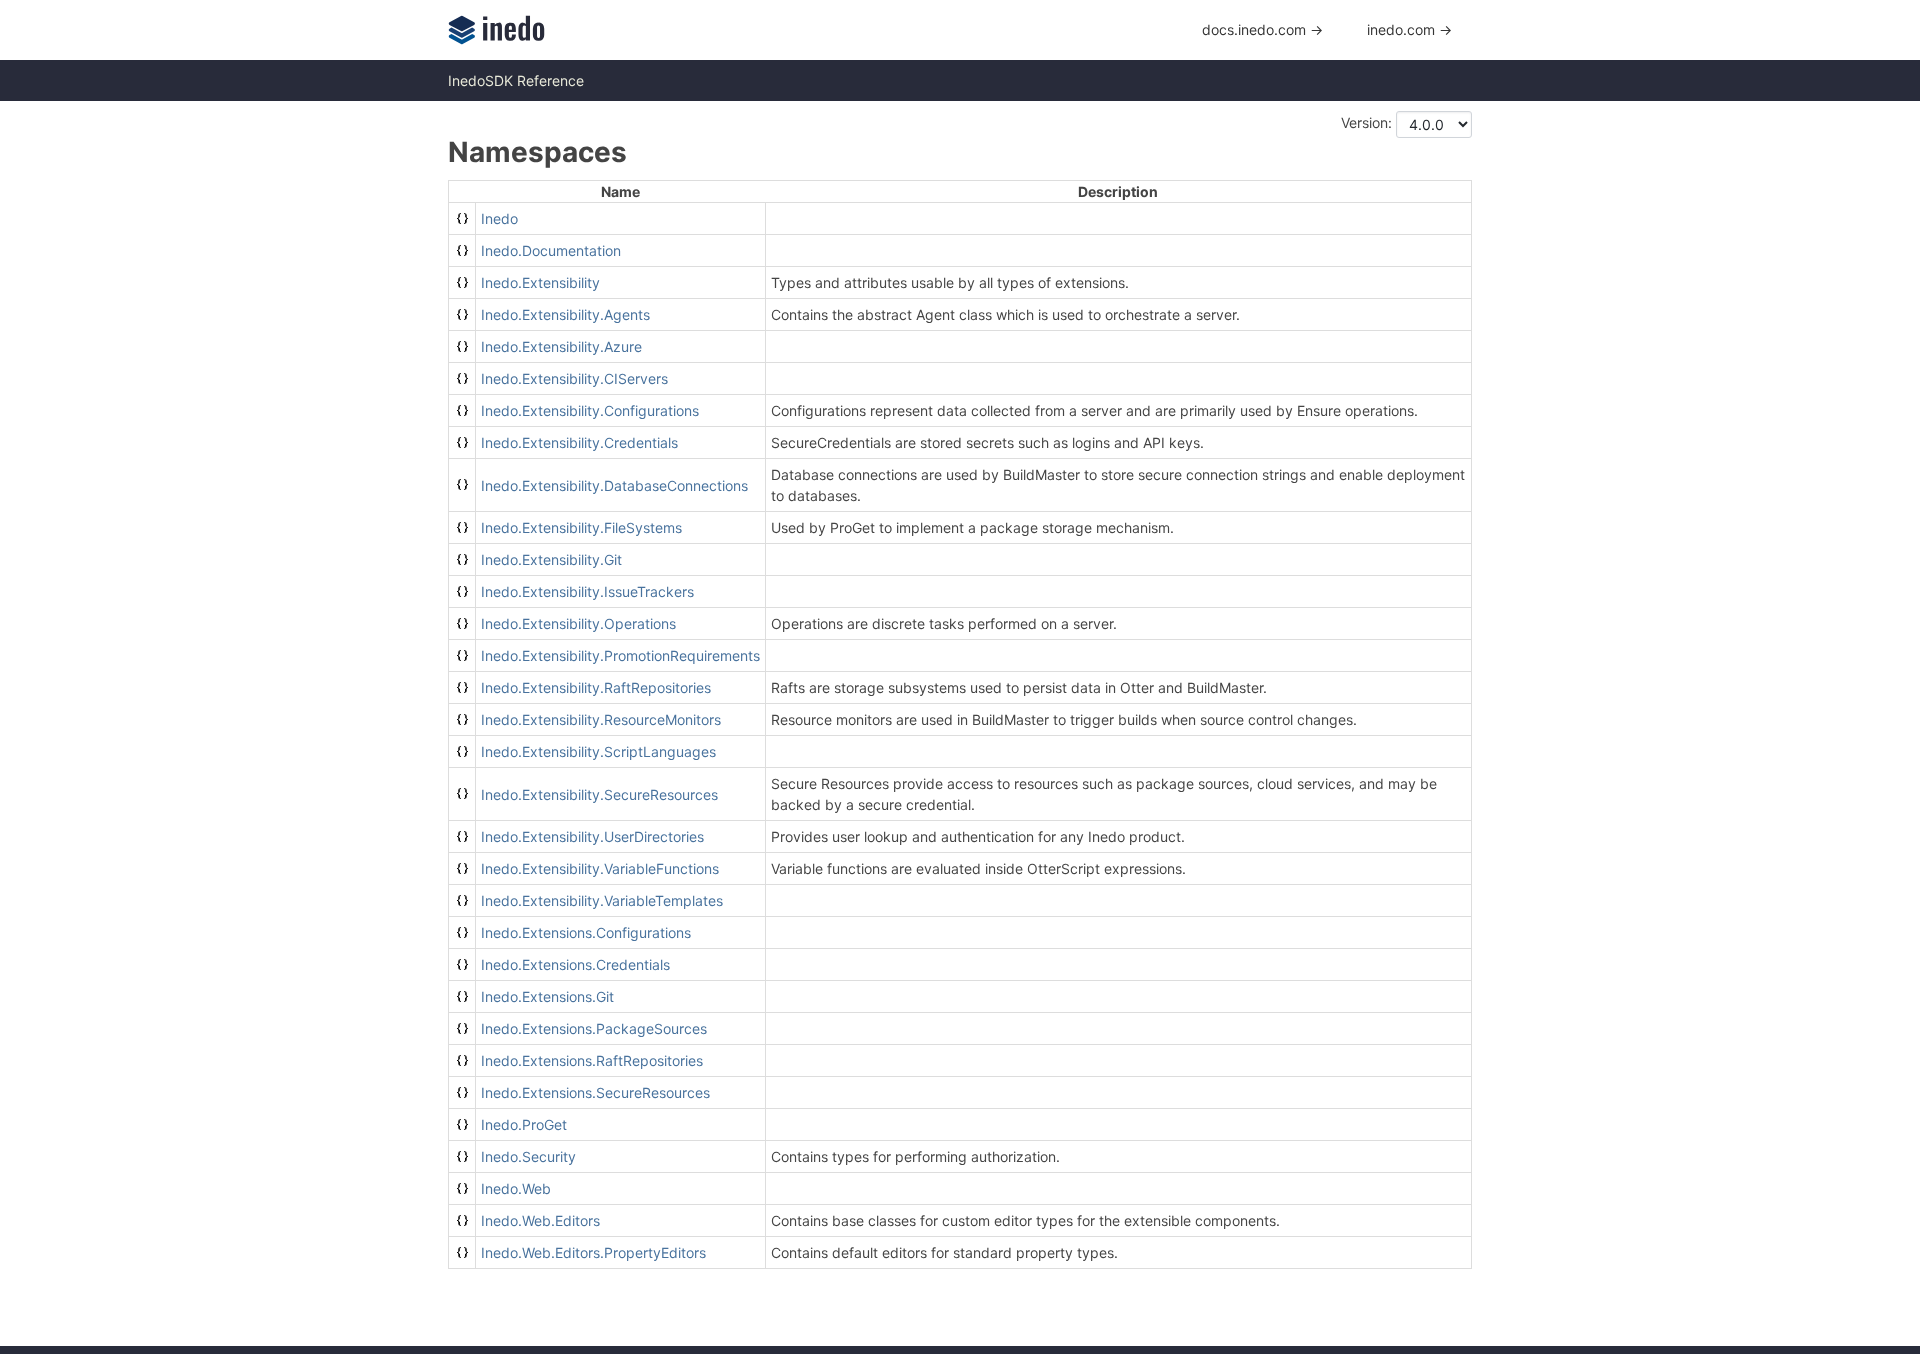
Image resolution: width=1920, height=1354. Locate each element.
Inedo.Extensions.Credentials (575, 964)
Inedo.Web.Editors (540, 1220)
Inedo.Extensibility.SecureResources (599, 794)
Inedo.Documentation (551, 250)
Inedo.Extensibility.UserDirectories (592, 836)
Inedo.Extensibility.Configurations (590, 410)
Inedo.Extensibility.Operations (578, 623)
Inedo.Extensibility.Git (551, 559)
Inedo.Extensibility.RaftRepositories (596, 687)
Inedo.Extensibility (540, 282)
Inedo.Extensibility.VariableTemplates (602, 900)
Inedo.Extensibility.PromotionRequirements (620, 655)
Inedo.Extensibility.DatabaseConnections (614, 485)
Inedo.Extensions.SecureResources (595, 1092)
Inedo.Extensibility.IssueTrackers (587, 591)
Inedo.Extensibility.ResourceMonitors (601, 719)
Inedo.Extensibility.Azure (561, 346)
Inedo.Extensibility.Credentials (579, 442)
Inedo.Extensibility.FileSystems (581, 527)
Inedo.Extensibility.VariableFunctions (600, 868)
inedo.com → (1409, 29)
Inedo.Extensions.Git (547, 996)
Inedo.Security (528, 1156)
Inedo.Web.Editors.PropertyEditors (593, 1252)
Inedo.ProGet (524, 1124)
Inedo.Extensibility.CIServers (574, 378)
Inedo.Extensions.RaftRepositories (592, 1060)
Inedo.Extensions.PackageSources (594, 1028)
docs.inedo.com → (1262, 29)
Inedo (499, 218)
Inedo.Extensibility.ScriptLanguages (598, 751)
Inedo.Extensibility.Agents (565, 314)
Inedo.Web (516, 1188)
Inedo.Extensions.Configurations (586, 932)
